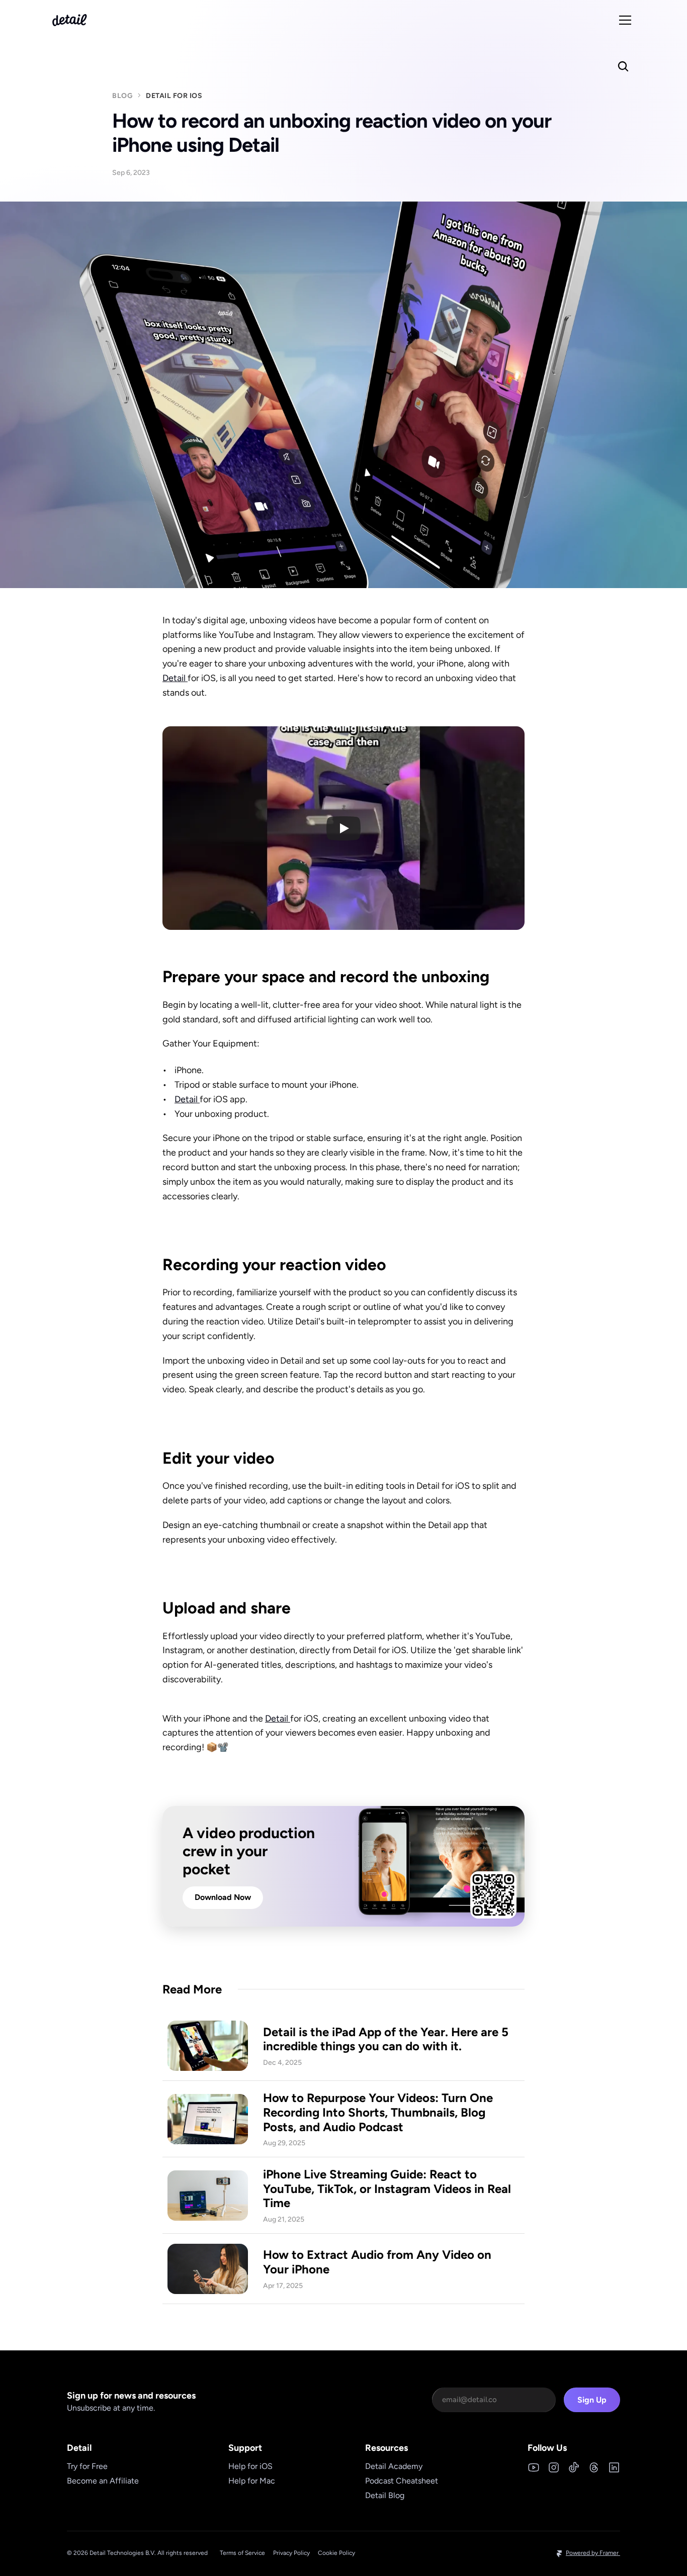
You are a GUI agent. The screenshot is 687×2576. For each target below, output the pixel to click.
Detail (175, 678)
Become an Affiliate (103, 2481)
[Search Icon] (623, 66)
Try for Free (87, 2466)
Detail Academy (394, 2466)
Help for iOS (250, 2466)
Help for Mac (252, 2481)
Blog (122, 96)
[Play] (343, 828)
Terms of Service (242, 2553)
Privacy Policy (291, 2553)
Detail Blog (385, 2495)
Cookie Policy (336, 2553)
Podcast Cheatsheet (402, 2481)
